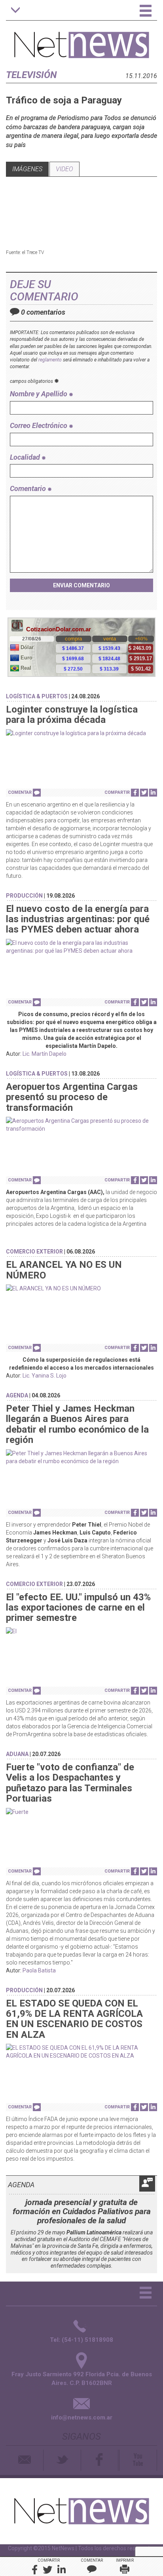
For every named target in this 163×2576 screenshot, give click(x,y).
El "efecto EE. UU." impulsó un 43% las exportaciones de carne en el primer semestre (78, 1608)
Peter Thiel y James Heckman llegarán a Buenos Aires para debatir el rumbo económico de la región (77, 1424)
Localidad (26, 457)
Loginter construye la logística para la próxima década (72, 715)
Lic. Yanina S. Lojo (45, 1376)
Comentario (29, 488)
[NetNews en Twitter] (62, 2460)
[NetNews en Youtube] (138, 2460)
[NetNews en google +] (119, 2460)
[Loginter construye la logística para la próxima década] (81, 733)
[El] (81, 1631)
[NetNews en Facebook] (100, 2460)
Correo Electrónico (39, 425)
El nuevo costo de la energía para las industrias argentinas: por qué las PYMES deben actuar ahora (78, 919)
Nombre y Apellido (39, 394)
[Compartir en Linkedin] (153, 793)
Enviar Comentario (81, 585)
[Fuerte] (81, 1812)
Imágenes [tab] (27, 169)
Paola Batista (39, 1970)
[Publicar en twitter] (144, 793)
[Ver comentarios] (37, 793)
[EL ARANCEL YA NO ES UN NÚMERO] (81, 1288)
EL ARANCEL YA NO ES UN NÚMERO (64, 1270)
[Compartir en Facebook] (135, 793)
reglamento (50, 360)
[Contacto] (25, 2460)
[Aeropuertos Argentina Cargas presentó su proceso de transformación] (81, 1125)
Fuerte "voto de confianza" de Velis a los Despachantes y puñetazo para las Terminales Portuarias (70, 1783)
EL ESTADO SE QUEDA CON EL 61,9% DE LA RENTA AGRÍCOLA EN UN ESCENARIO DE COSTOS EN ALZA (74, 2019)
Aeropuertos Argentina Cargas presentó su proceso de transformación (72, 1097)
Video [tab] (64, 169)
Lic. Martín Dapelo (45, 1054)
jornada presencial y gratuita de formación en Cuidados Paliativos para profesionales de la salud (82, 2211)
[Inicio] (82, 41)
